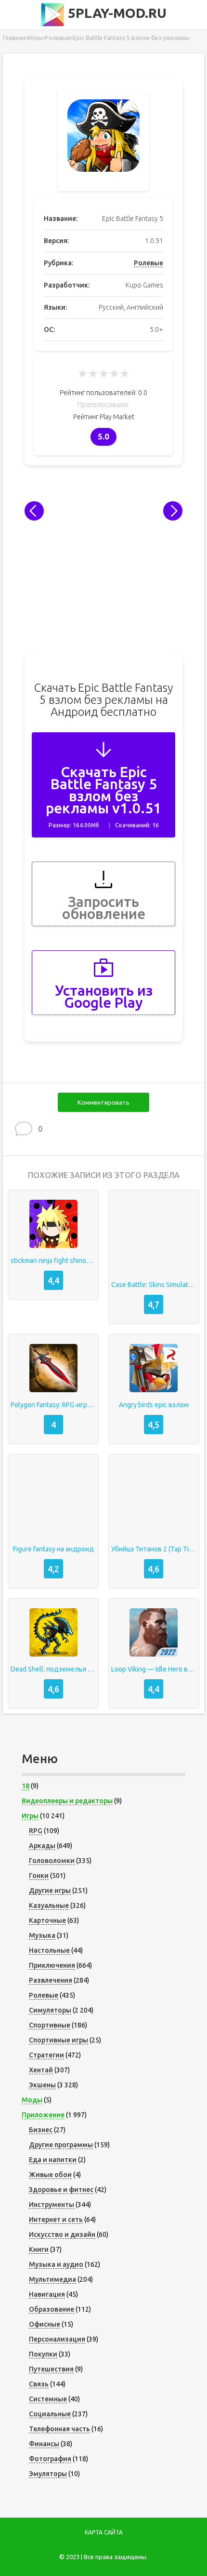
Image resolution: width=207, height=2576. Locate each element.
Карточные (47, 1920)
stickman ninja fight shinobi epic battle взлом (53, 1261)
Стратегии (46, 2055)
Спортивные (50, 2025)
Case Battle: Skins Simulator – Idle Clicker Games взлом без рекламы (154, 1285)
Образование (52, 2309)
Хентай (41, 2070)
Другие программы (61, 2145)
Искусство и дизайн (62, 2234)
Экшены (42, 2085)
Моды (32, 2100)
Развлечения (51, 1980)
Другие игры (50, 1891)
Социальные (50, 2414)
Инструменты (52, 2205)
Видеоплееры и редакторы (67, 1801)
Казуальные (49, 1905)
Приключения (52, 1965)
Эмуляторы (48, 2474)
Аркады (42, 1846)
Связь (39, 2384)
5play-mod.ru (116, 13)
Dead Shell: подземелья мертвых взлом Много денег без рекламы (53, 1669)
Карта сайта (104, 2532)
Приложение (43, 2115)
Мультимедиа (52, 2279)
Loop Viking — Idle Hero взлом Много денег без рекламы (154, 1669)
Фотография (50, 2459)
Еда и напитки (53, 2160)
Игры (30, 1816)
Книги (39, 2249)
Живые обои (50, 2175)
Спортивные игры (58, 2040)
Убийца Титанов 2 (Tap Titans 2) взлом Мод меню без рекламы (154, 1549)
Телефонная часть (59, 2429)
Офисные (45, 2324)
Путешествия (51, 2369)
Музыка (42, 1935)
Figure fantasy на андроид (53, 1549)
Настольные (49, 1950)
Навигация (47, 2294)
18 (26, 1786)
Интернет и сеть (56, 2220)
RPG (36, 1831)
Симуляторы (50, 2010)
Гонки (39, 1876)
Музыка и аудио (56, 2264)
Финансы (44, 2444)
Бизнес (41, 2130)
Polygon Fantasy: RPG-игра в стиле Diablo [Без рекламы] (53, 1405)
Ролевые (149, 263)
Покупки (43, 2354)
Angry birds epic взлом (154, 1405)
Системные (48, 2399)
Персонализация (57, 2339)
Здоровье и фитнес (61, 2190)
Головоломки (52, 1861)
